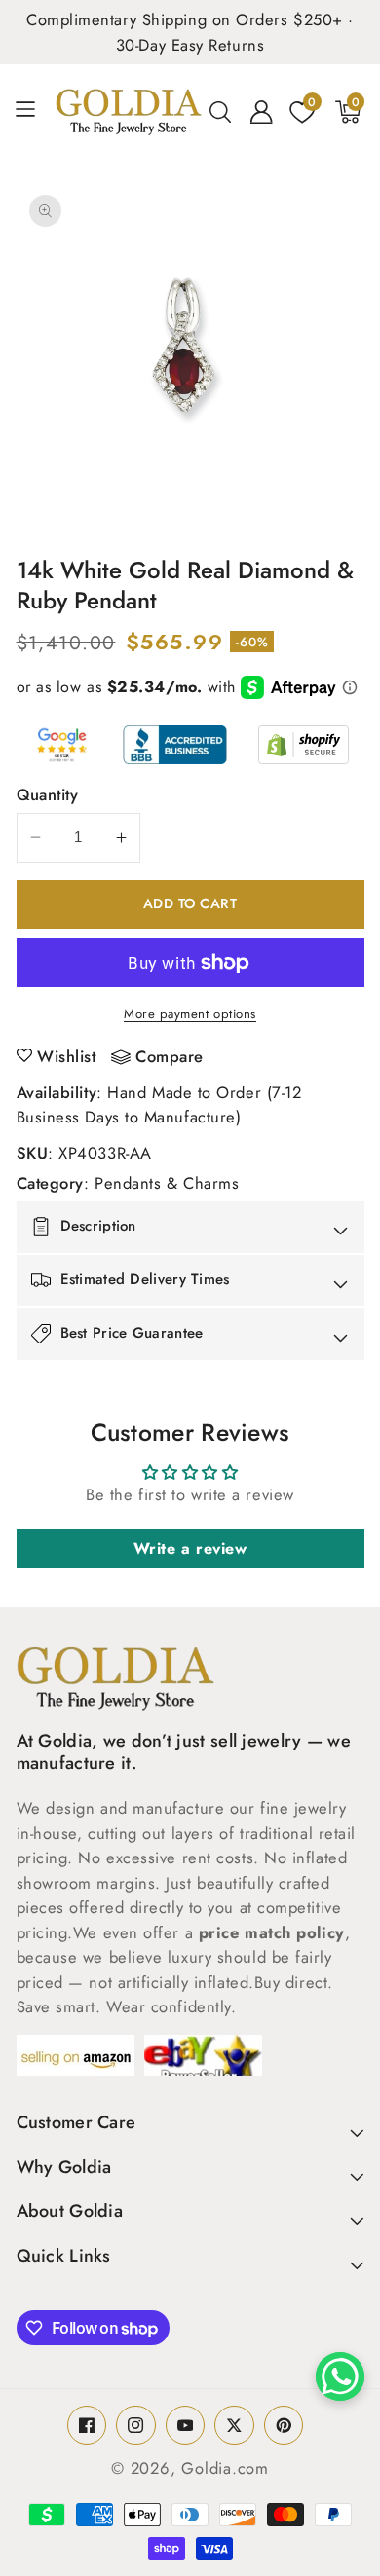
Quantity (48, 794)
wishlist (66, 1056)
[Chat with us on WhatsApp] (340, 2376)
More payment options (190, 1014)
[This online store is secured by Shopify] (304, 745)
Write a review (190, 1548)
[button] (33, 111)
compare (170, 1057)
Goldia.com (225, 2468)
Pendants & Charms (167, 1183)
